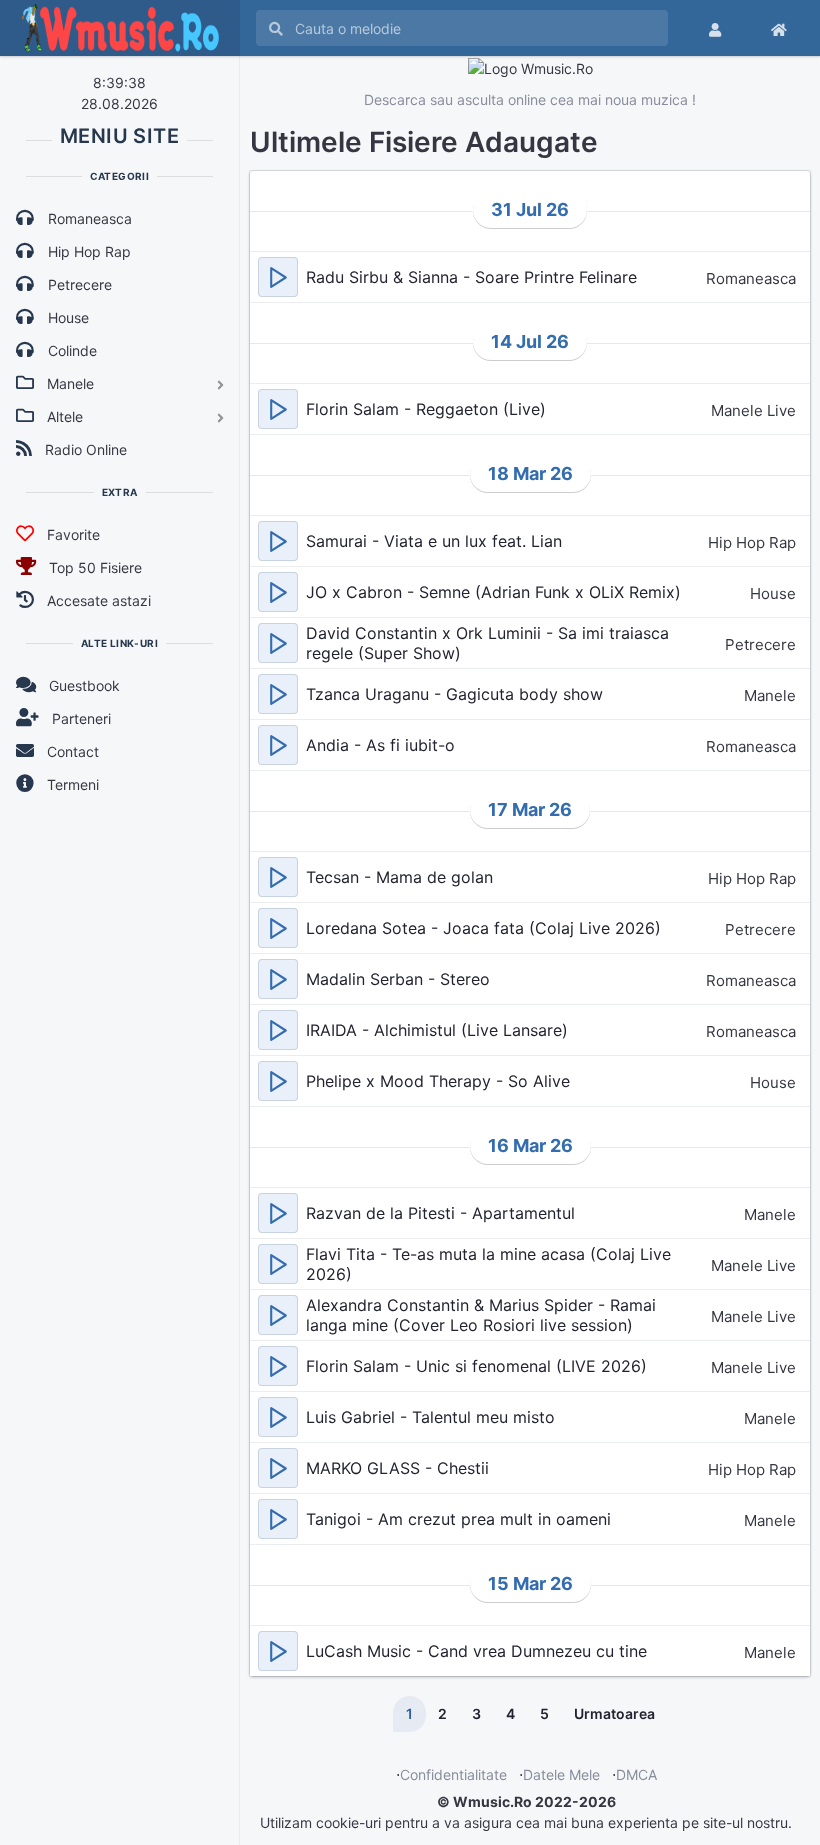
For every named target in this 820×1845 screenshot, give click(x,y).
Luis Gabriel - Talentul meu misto (430, 1417)
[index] (779, 28)
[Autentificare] (715, 28)
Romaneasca (751, 278)
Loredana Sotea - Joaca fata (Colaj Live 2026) (483, 928)
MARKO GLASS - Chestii (397, 1468)
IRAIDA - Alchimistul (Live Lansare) (437, 1030)
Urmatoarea (614, 1713)
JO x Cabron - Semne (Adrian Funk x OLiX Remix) (493, 592)
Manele (770, 695)
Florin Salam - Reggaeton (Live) (426, 409)
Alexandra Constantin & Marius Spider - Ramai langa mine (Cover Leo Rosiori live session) (481, 1315)
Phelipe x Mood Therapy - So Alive (438, 1081)
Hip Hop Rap (752, 542)
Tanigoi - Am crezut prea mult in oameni (458, 1519)
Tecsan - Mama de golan (399, 877)
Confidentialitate (453, 1774)
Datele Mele (561, 1774)
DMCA (636, 1774)
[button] (278, 277)
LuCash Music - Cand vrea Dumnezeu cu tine (476, 1651)
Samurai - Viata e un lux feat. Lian (434, 541)
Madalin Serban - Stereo (398, 979)
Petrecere (760, 644)
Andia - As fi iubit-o (380, 745)
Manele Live (753, 410)
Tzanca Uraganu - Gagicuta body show (454, 694)
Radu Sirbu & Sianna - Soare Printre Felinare (471, 277)
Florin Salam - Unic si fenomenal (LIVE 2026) (476, 1366)
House (773, 593)
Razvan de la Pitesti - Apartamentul (440, 1213)
